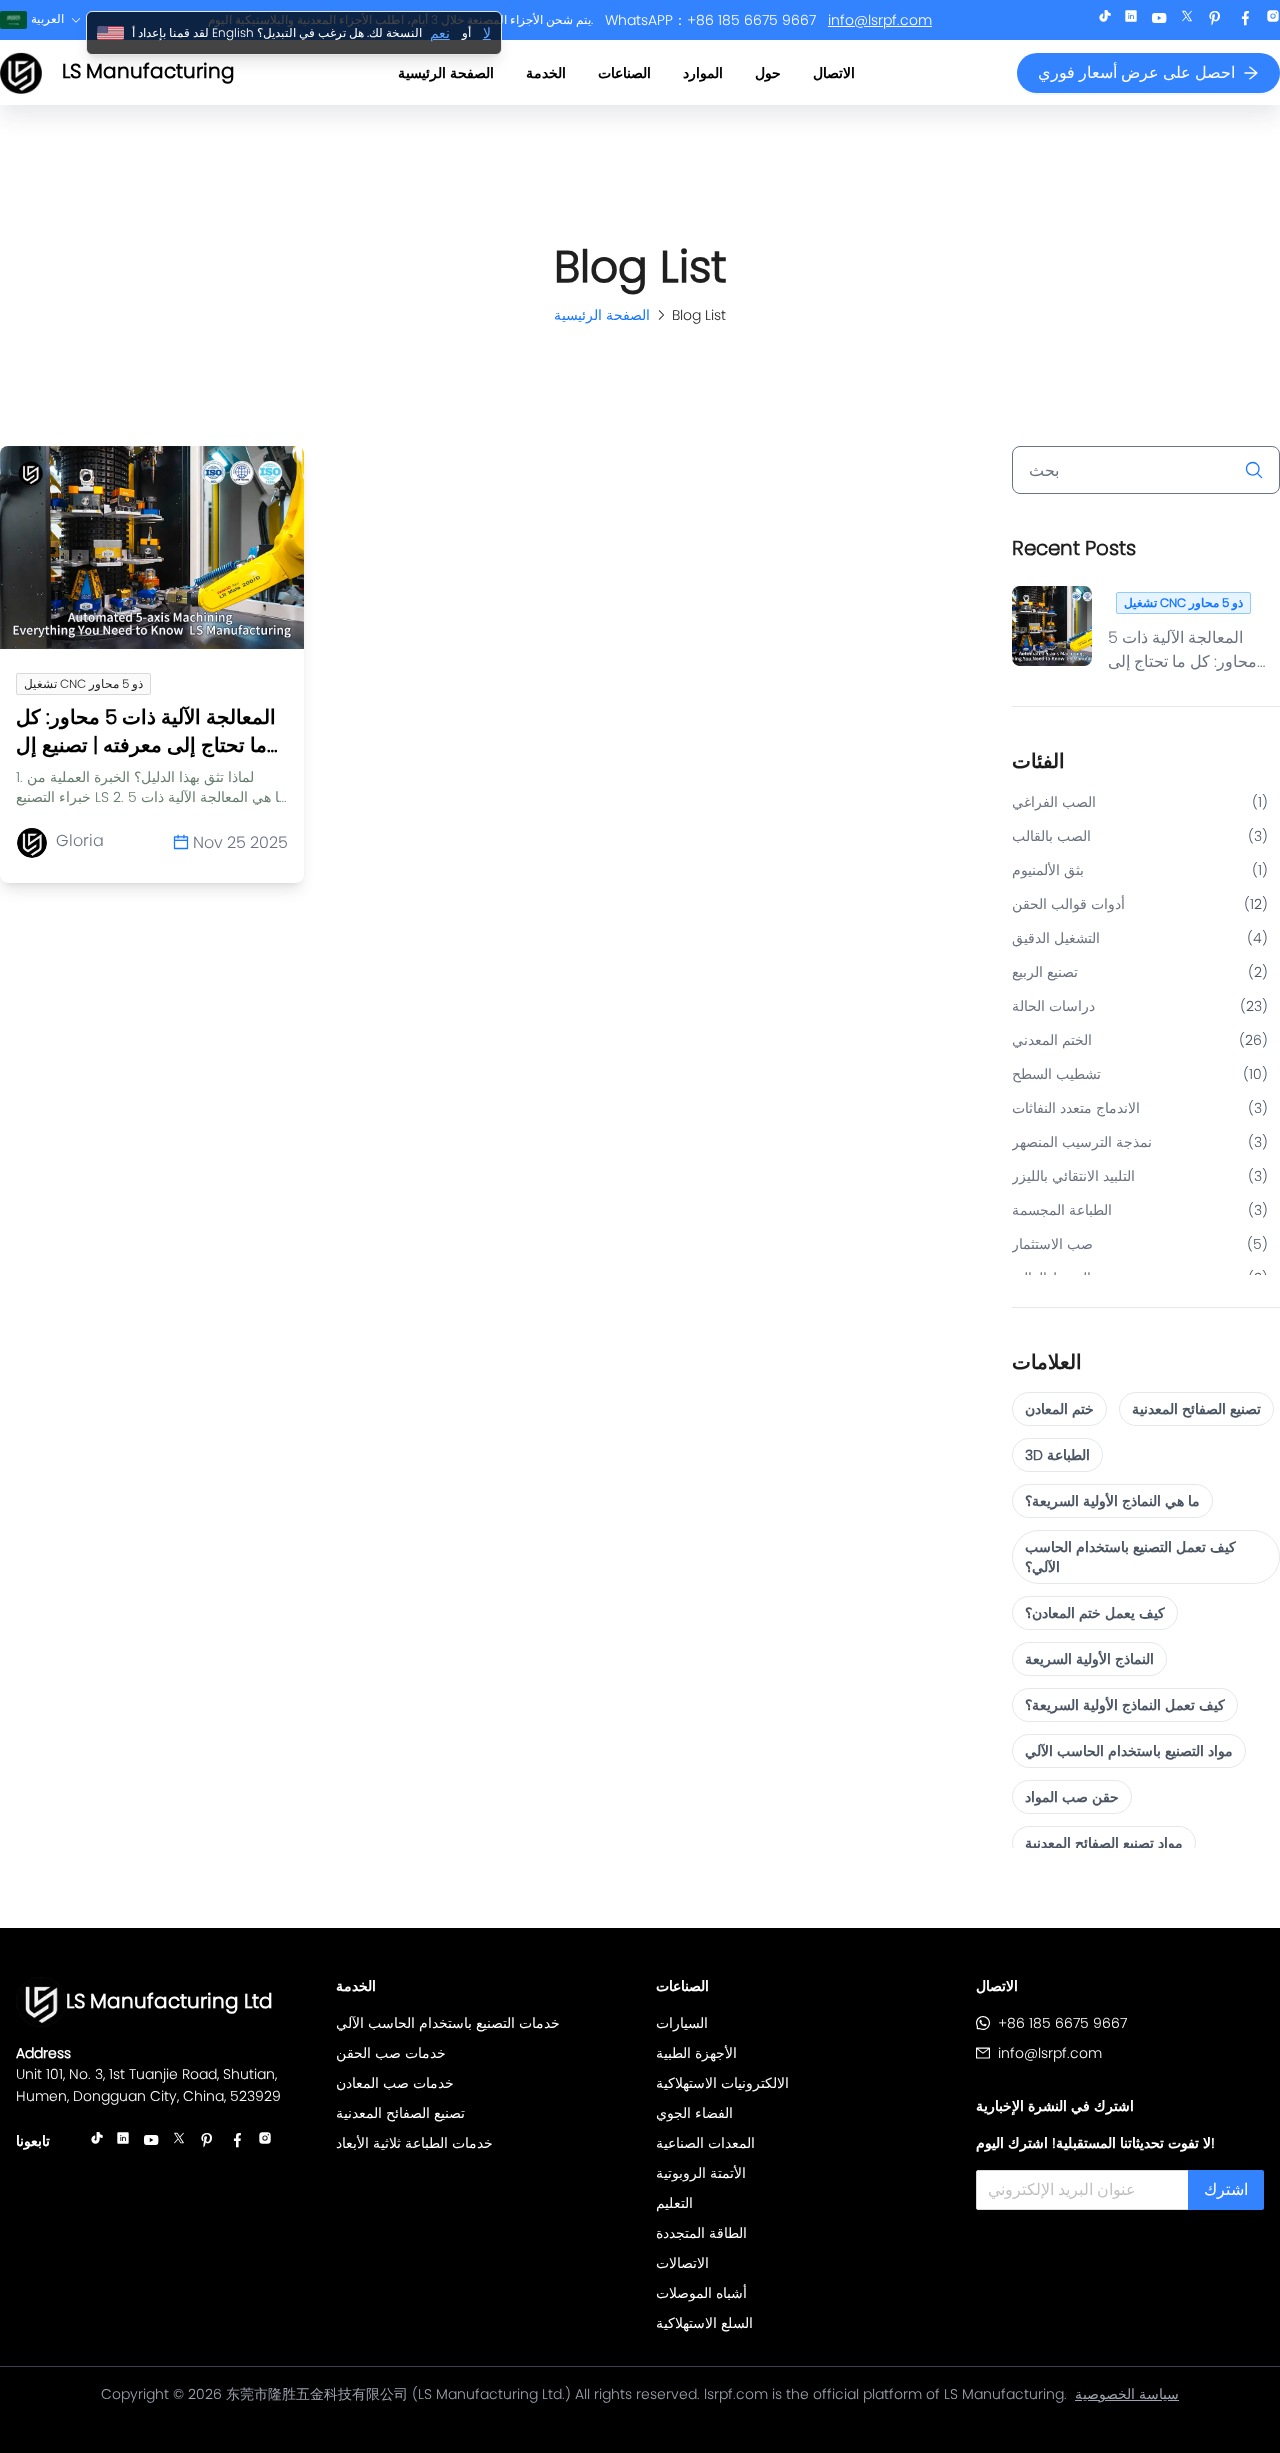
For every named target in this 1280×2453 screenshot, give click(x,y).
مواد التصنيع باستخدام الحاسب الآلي (1129, 1751)
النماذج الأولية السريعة (1089, 1659)
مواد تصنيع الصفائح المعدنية (1104, 1843)
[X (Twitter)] (1187, 20)
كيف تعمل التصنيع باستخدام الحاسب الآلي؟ (1130, 1557)
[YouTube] (1159, 20)
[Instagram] (1273, 20)
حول (768, 73)
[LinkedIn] (1131, 20)
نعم (440, 33)
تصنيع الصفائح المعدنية (1196, 1409)
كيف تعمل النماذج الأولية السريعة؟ (1125, 1705)
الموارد (703, 73)
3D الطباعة (1057, 1455)
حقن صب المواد (1072, 1797)
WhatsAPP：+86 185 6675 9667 (710, 20)
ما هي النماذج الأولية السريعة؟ (1112, 1501)
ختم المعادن (1059, 1409)
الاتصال (834, 73)
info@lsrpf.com (880, 20)
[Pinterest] (1215, 20)
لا (487, 33)
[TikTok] (1105, 20)
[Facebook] (1245, 20)
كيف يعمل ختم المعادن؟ (1095, 1613)
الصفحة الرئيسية (446, 73)
